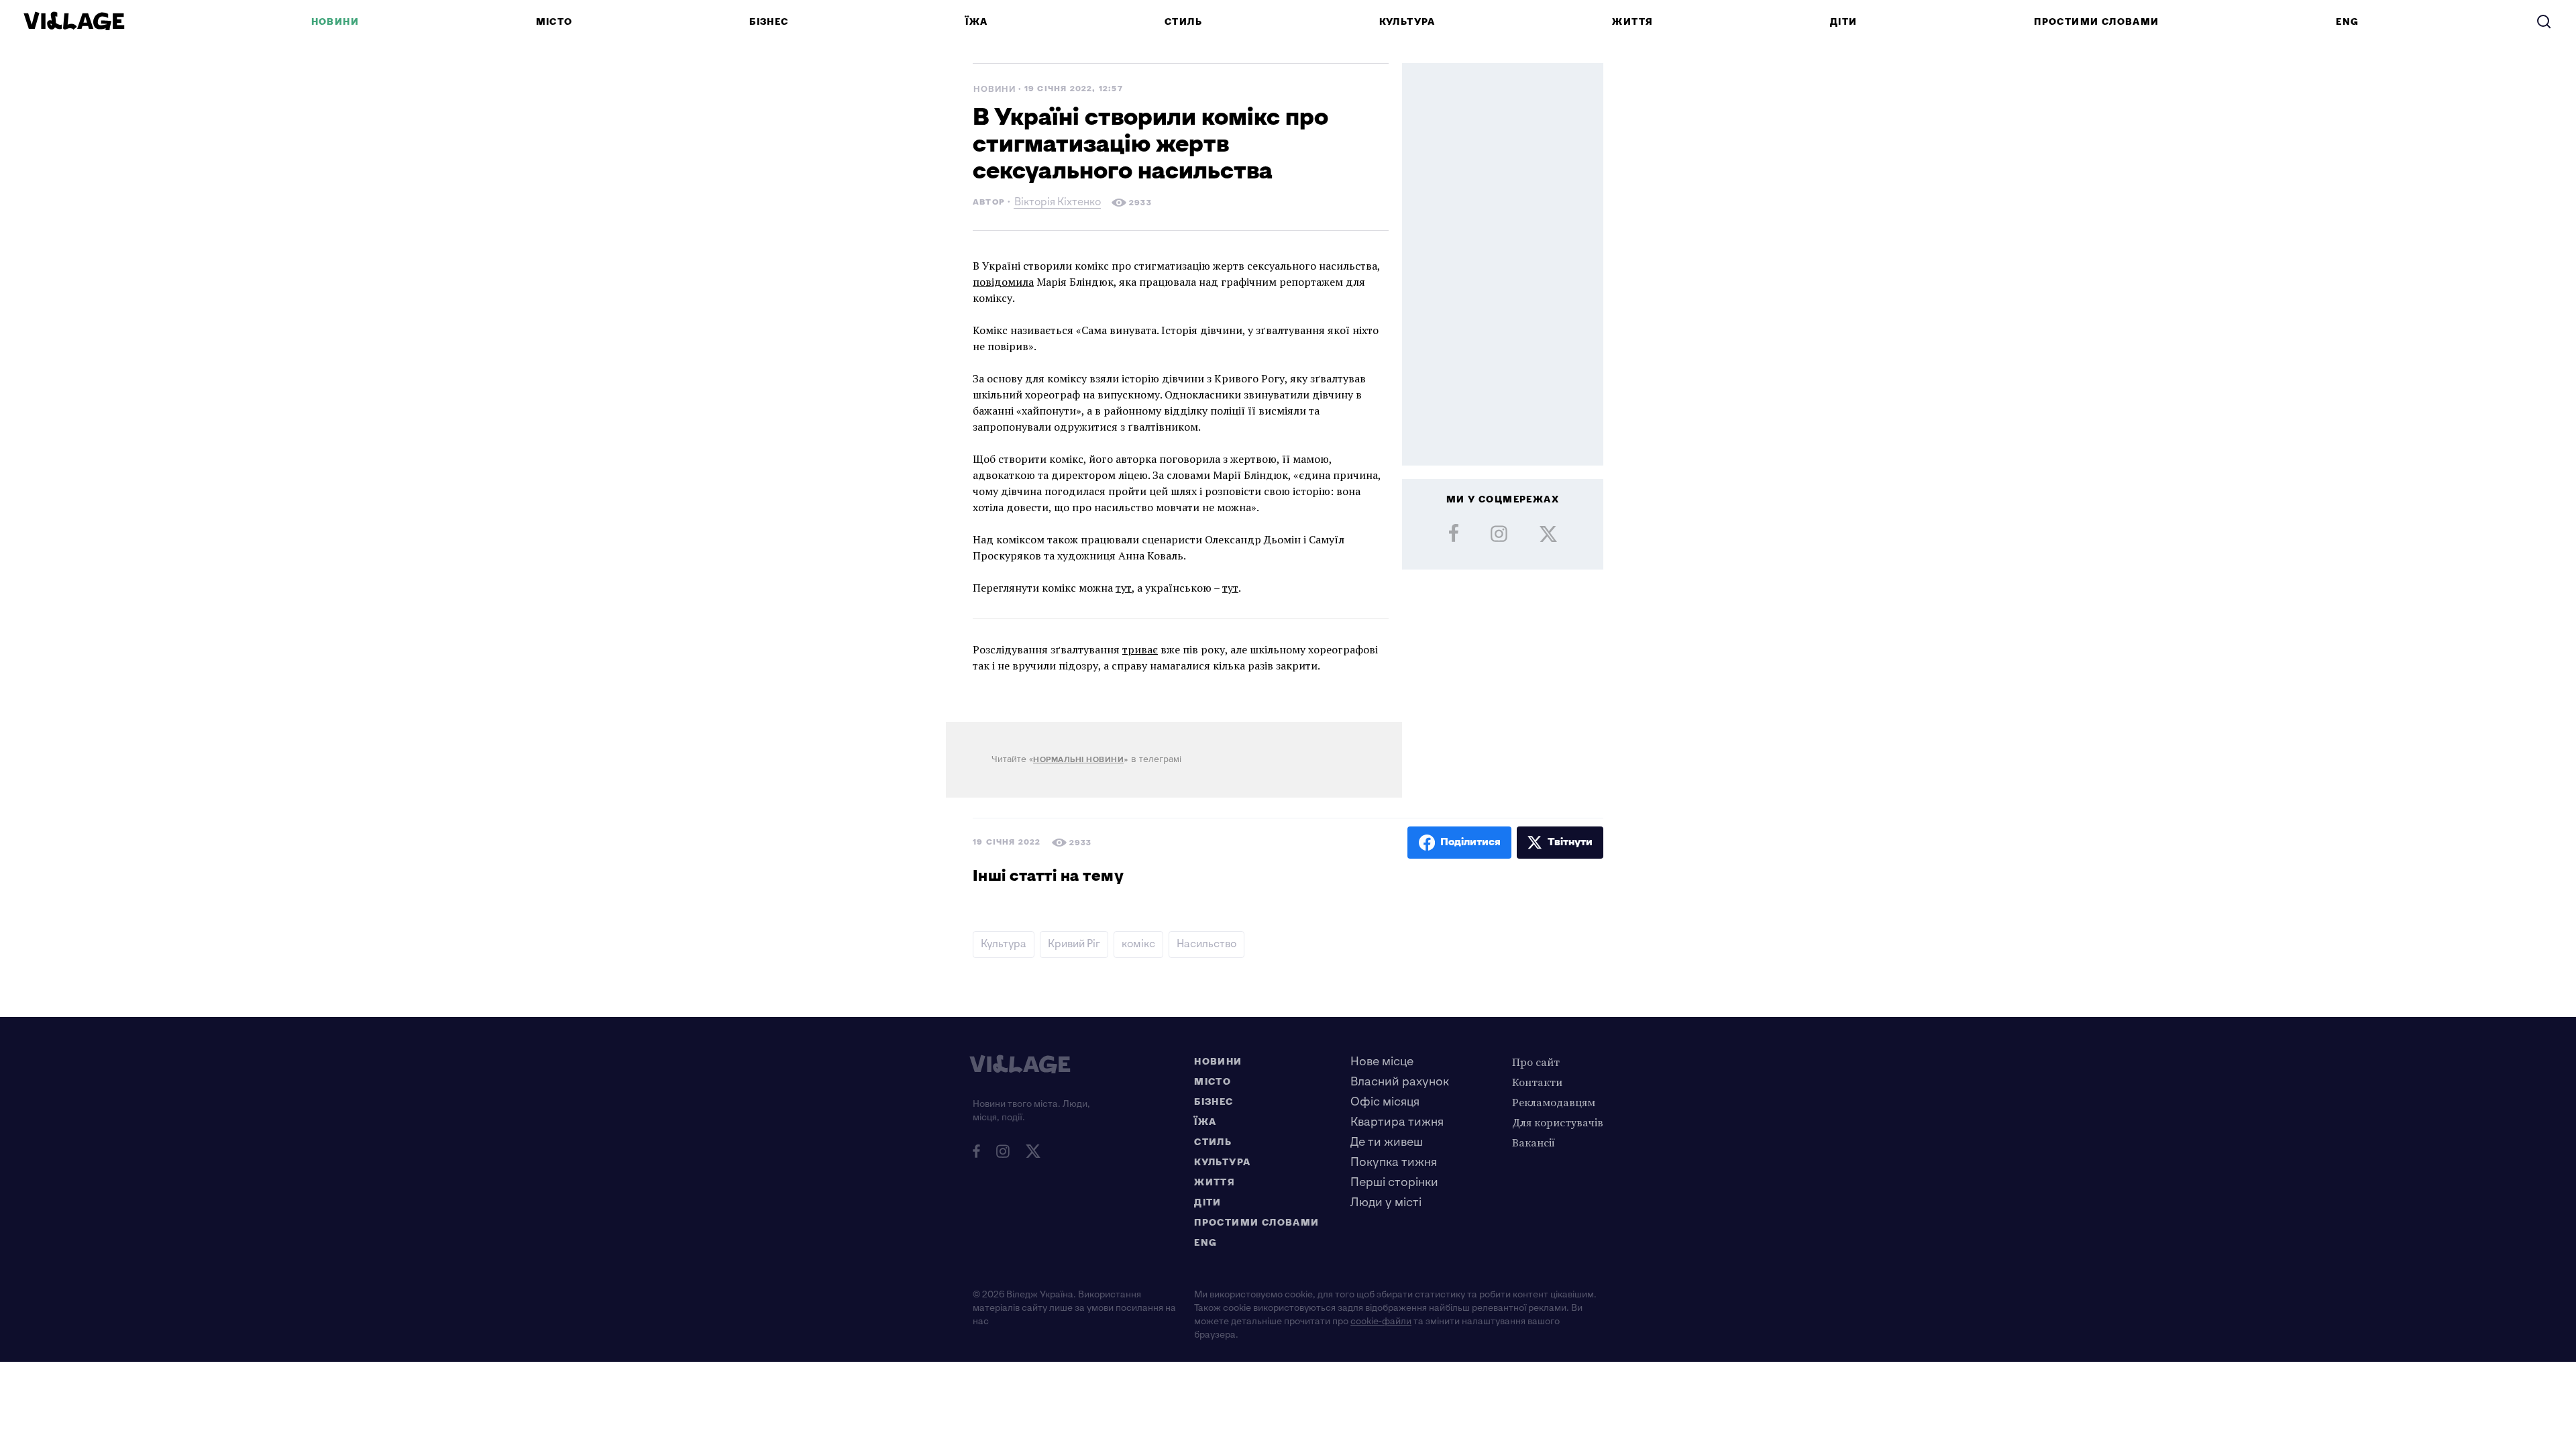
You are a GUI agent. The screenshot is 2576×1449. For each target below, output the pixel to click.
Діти (1844, 22)
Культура (1407, 22)
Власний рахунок (1400, 1082)
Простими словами (2096, 22)
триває (1140, 649)
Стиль (1183, 22)
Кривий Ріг (1074, 944)
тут (1124, 588)
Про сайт (1536, 1062)
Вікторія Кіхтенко (1058, 204)
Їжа (976, 22)
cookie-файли (1381, 1321)
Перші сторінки (1394, 1182)
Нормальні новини (1078, 760)
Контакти (1537, 1082)
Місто (554, 22)
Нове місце (1382, 1062)
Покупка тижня (1394, 1162)
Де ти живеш (1387, 1142)
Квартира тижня (1397, 1122)
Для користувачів (1558, 1122)
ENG (2347, 22)
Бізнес (769, 22)
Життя (1632, 22)
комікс (1138, 944)
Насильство (1206, 944)
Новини (335, 22)
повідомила (1003, 282)
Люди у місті (1386, 1202)
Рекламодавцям (1554, 1102)
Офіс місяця (1385, 1102)
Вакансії (1534, 1142)
